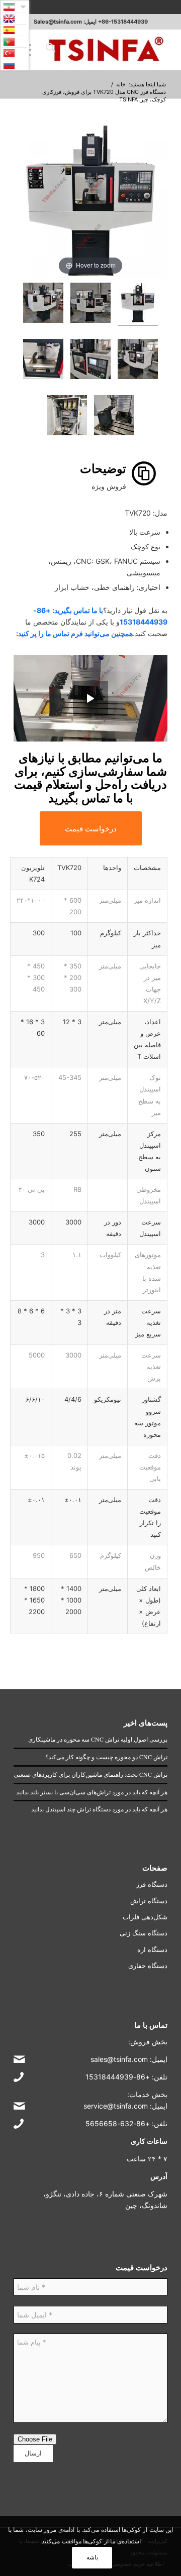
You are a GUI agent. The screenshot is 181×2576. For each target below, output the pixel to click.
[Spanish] (15, 30)
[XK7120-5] (90, 360)
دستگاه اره (152, 1949)
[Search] (49, 50)
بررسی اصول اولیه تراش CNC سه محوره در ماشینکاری (98, 1739)
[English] (15, 19)
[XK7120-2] (90, 304)
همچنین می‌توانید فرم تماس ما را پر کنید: (74, 633)
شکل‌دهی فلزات (145, 1917)
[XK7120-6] (43, 360)
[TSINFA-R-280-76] (106, 50)
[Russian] (15, 65)
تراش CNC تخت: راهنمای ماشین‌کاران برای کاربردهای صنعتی (90, 1774)
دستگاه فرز (152, 1884)
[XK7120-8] (67, 417)
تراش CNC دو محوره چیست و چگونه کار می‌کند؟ (106, 1757)
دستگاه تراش (149, 1901)
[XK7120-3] (43, 304)
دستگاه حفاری (148, 1966)
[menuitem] (49, 50)
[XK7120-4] (138, 360)
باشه (92, 2557)
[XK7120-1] (138, 304)
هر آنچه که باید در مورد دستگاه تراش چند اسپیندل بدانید (99, 1809)
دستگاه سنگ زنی (144, 1933)
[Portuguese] (15, 42)
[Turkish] (15, 53)
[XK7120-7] (114, 417)
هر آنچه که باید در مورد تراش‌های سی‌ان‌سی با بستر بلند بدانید (92, 1792)
